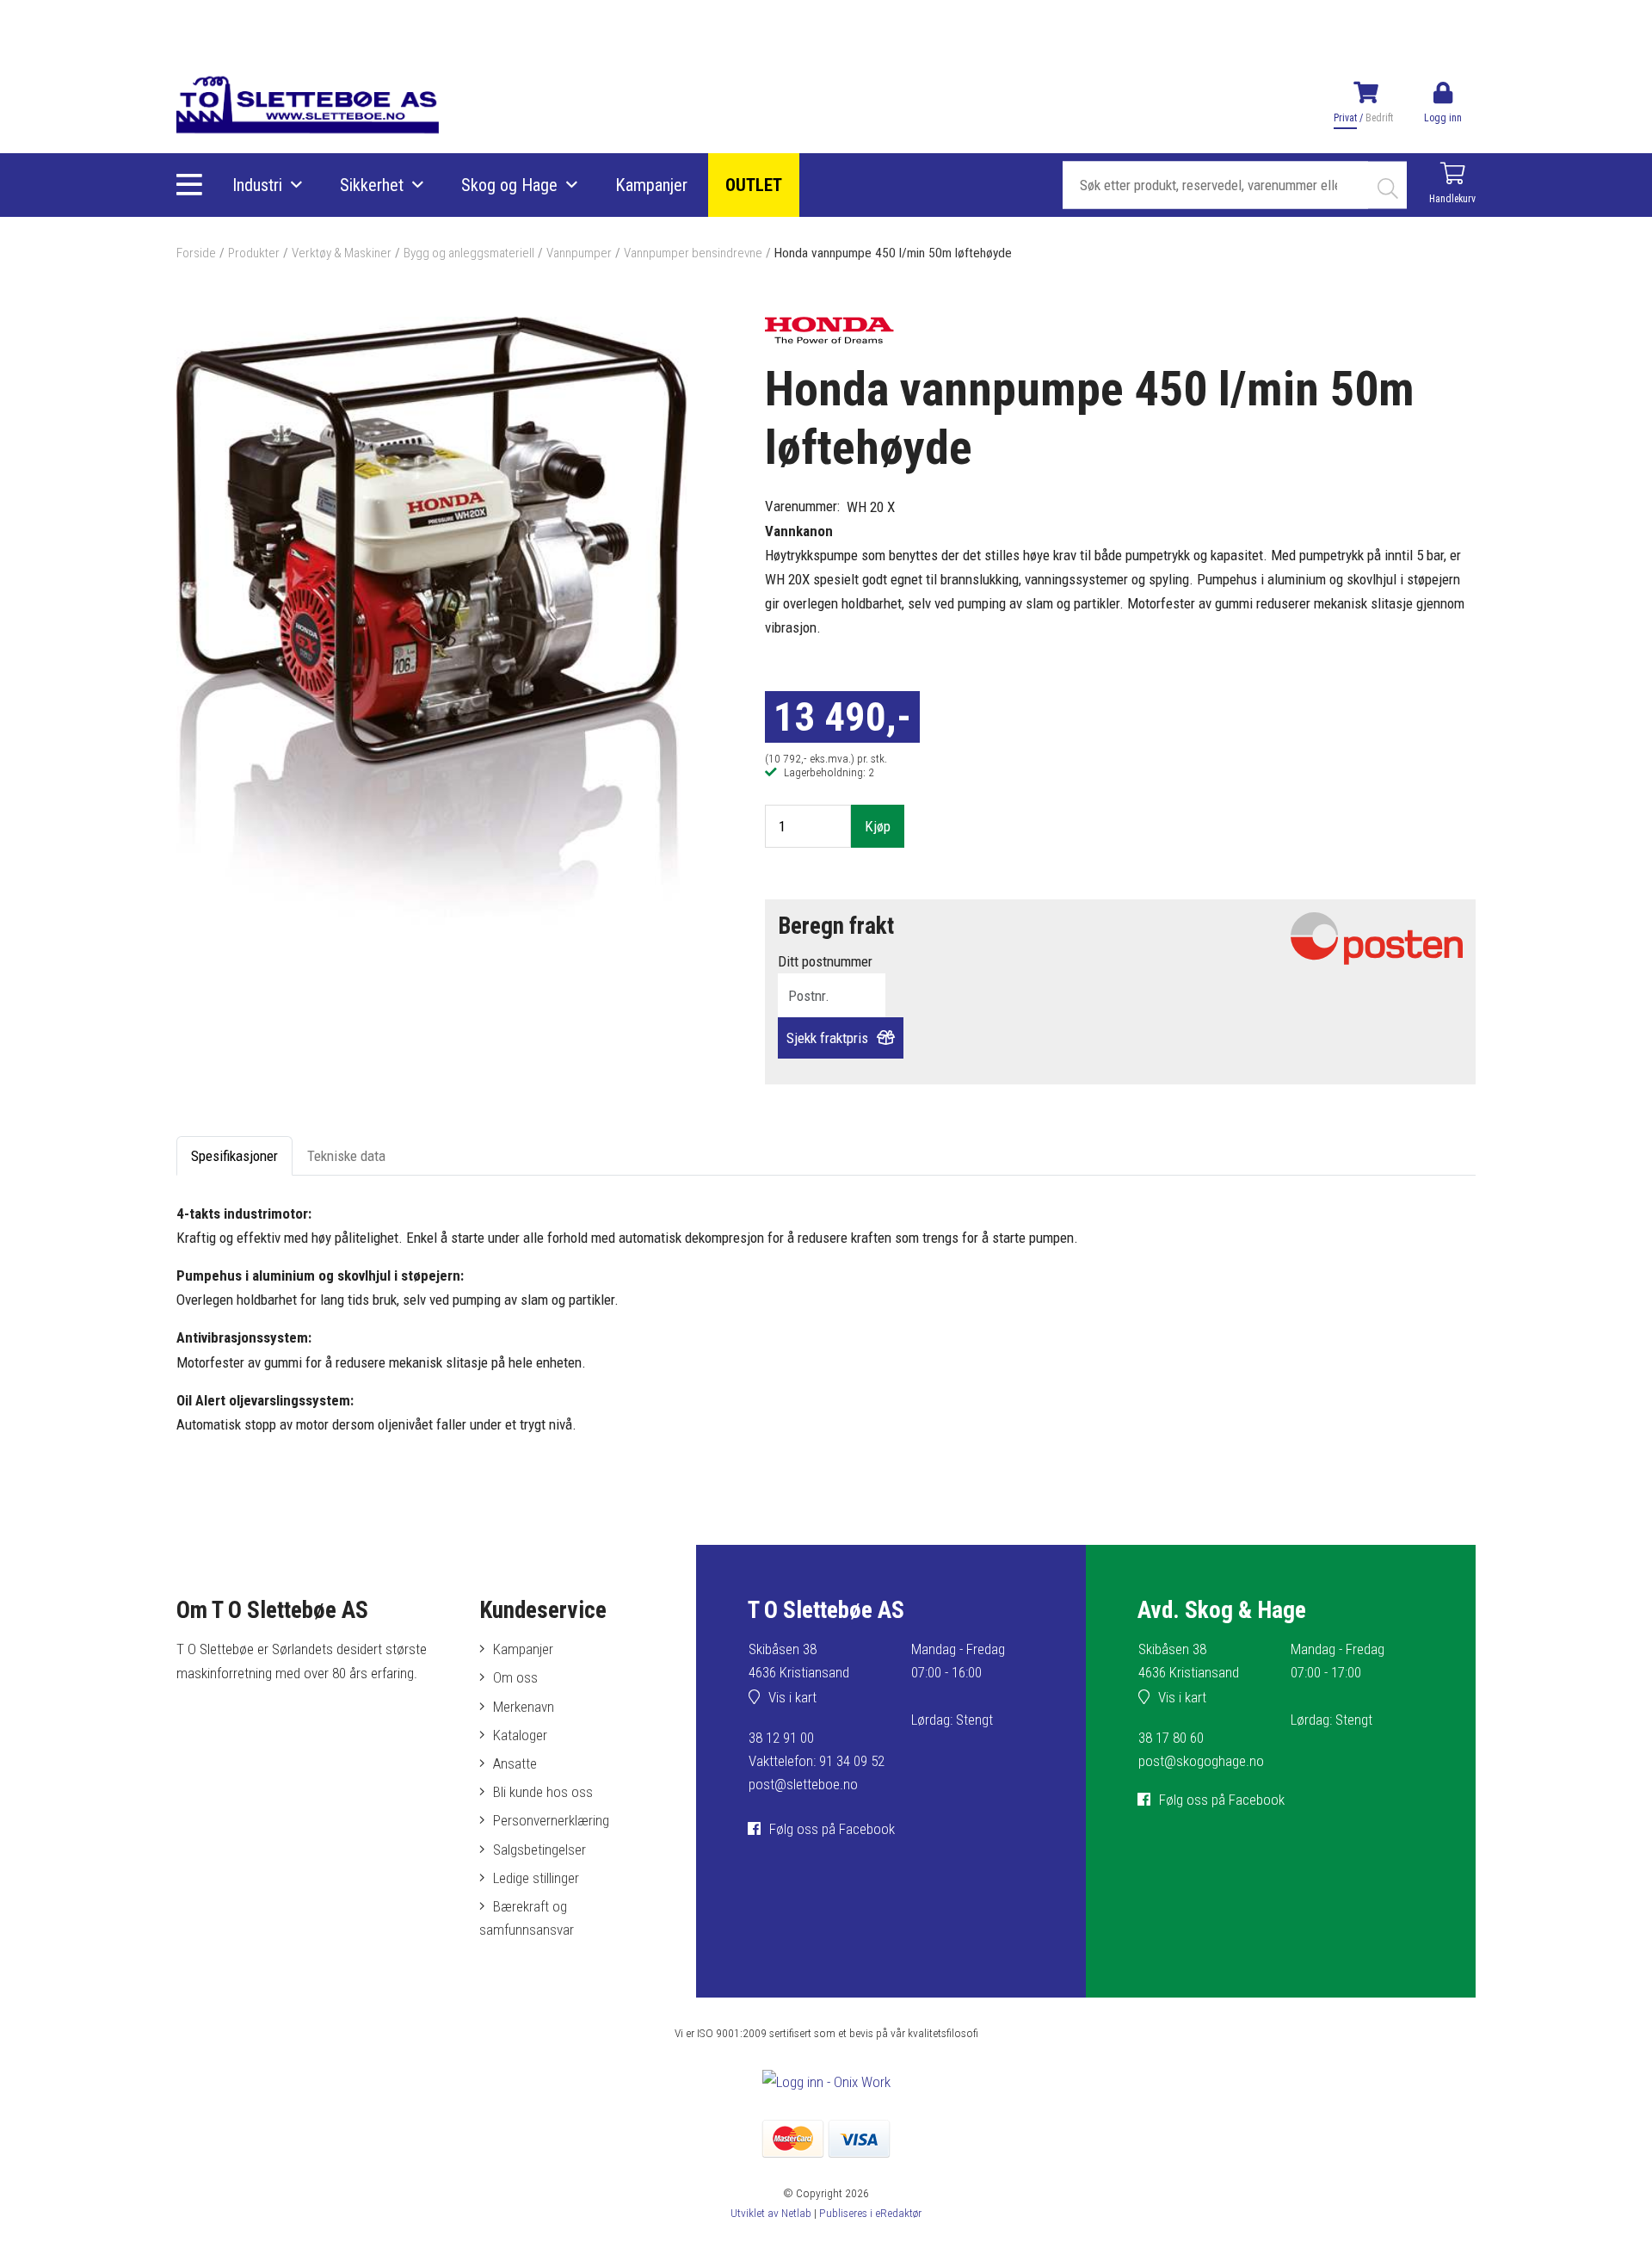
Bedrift (1379, 118)
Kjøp (878, 826)
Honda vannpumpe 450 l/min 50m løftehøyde (893, 253)
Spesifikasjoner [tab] (234, 1156)
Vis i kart (792, 1697)
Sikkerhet (372, 185)
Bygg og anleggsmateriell (469, 253)
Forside (196, 253)
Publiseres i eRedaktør (870, 2213)
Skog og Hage (509, 185)
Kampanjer (651, 185)
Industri (257, 185)
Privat (1345, 118)
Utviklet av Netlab (771, 2213)
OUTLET (754, 185)
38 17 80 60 (1171, 1738)
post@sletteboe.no (803, 1784)
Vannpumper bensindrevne (693, 253)
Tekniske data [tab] (346, 1156)
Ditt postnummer (825, 961)
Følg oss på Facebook (832, 1829)
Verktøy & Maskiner (342, 253)
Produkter (254, 253)
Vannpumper (579, 253)
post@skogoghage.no (1201, 1761)
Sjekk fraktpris (827, 1038)
